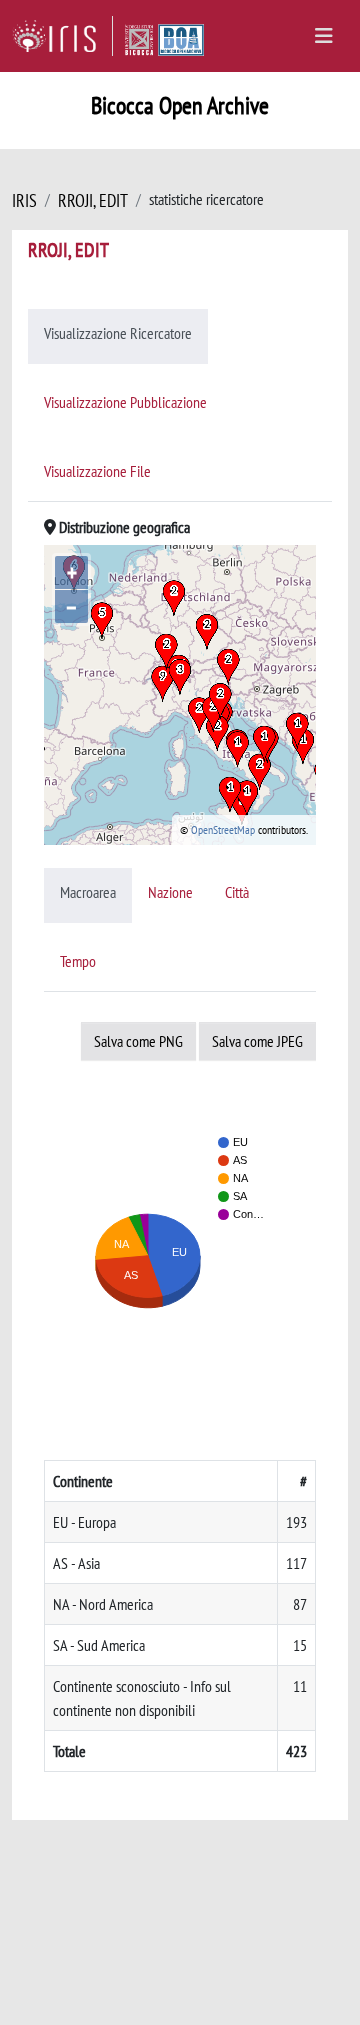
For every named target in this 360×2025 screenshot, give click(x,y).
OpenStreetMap (223, 829)
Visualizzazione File (97, 471)
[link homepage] (62, 36)
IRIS (24, 200)
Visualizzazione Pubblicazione (125, 402)
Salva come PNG (138, 1041)
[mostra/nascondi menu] (324, 36)
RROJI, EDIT (93, 200)
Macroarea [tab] (88, 892)
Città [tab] (237, 892)
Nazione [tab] (170, 892)
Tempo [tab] (78, 961)
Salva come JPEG (257, 1041)
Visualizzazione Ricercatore (118, 333)
